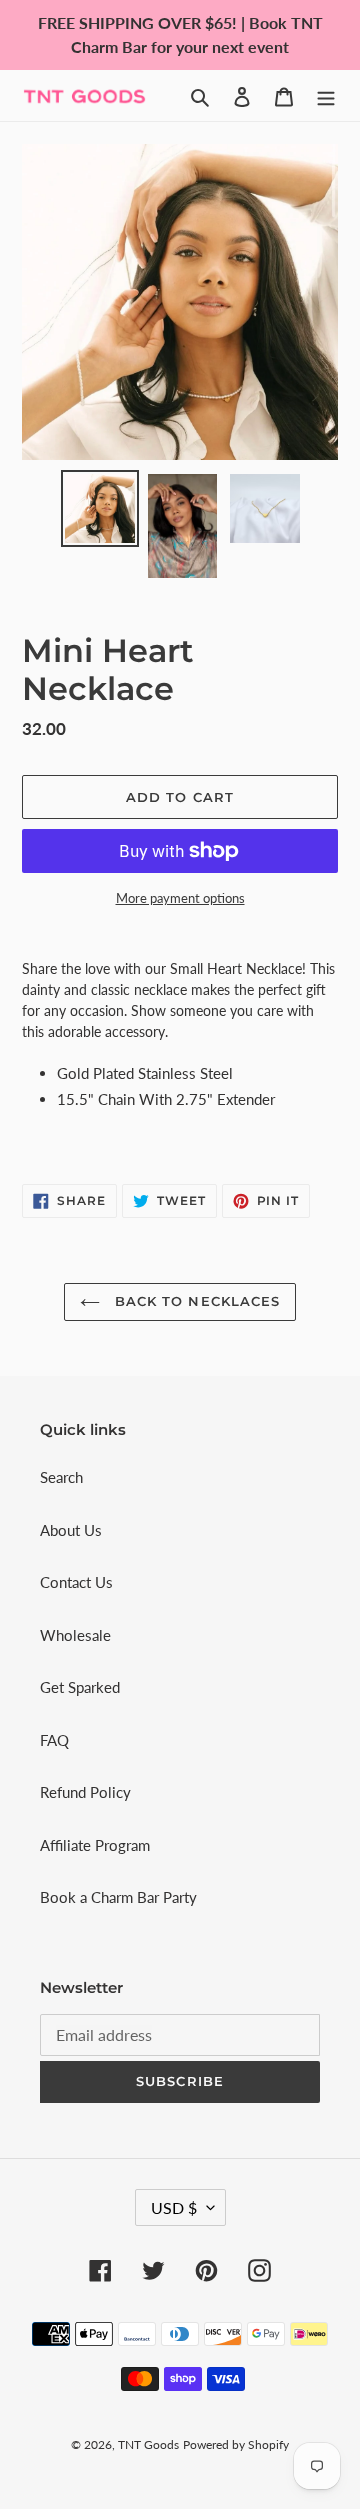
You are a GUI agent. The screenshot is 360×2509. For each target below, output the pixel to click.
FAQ (54, 1740)
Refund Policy (85, 1792)
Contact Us (76, 1582)
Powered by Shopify (236, 2444)
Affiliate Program (95, 1845)
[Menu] (326, 95)
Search (61, 1477)
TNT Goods (148, 2444)
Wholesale (75, 1635)
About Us (71, 1530)
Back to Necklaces (195, 1301)
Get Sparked (80, 1687)
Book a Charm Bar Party (118, 1897)
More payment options (180, 898)
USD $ (174, 2207)
